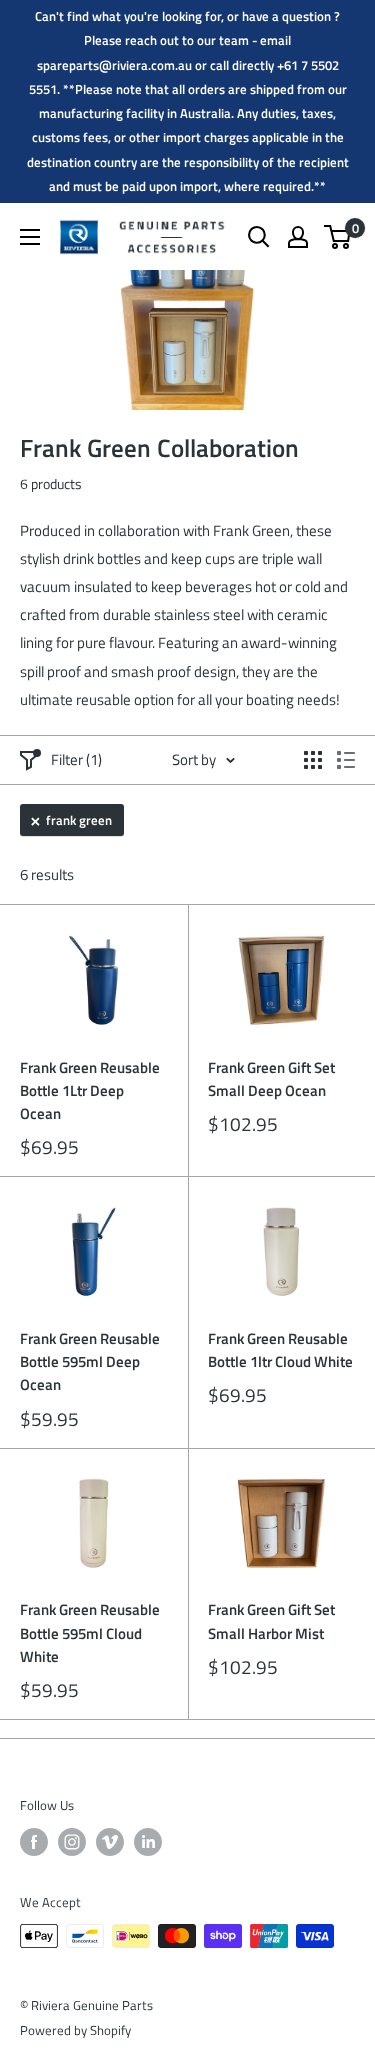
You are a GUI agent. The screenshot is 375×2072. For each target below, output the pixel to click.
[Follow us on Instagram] (72, 1842)
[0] (338, 237)
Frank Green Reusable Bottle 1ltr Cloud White (280, 1350)
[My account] (298, 237)
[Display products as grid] (313, 760)
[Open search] (259, 237)
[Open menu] (30, 237)
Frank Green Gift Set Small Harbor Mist (271, 1621)
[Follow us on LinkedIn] (148, 1842)
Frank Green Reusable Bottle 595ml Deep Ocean (90, 1362)
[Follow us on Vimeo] (110, 1842)
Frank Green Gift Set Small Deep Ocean (271, 1079)
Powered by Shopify (75, 2030)
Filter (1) (76, 759)
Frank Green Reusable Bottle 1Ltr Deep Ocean (90, 1091)
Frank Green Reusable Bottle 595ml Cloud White (90, 1633)
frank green (79, 820)
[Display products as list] (346, 760)
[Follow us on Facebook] (34, 1842)
